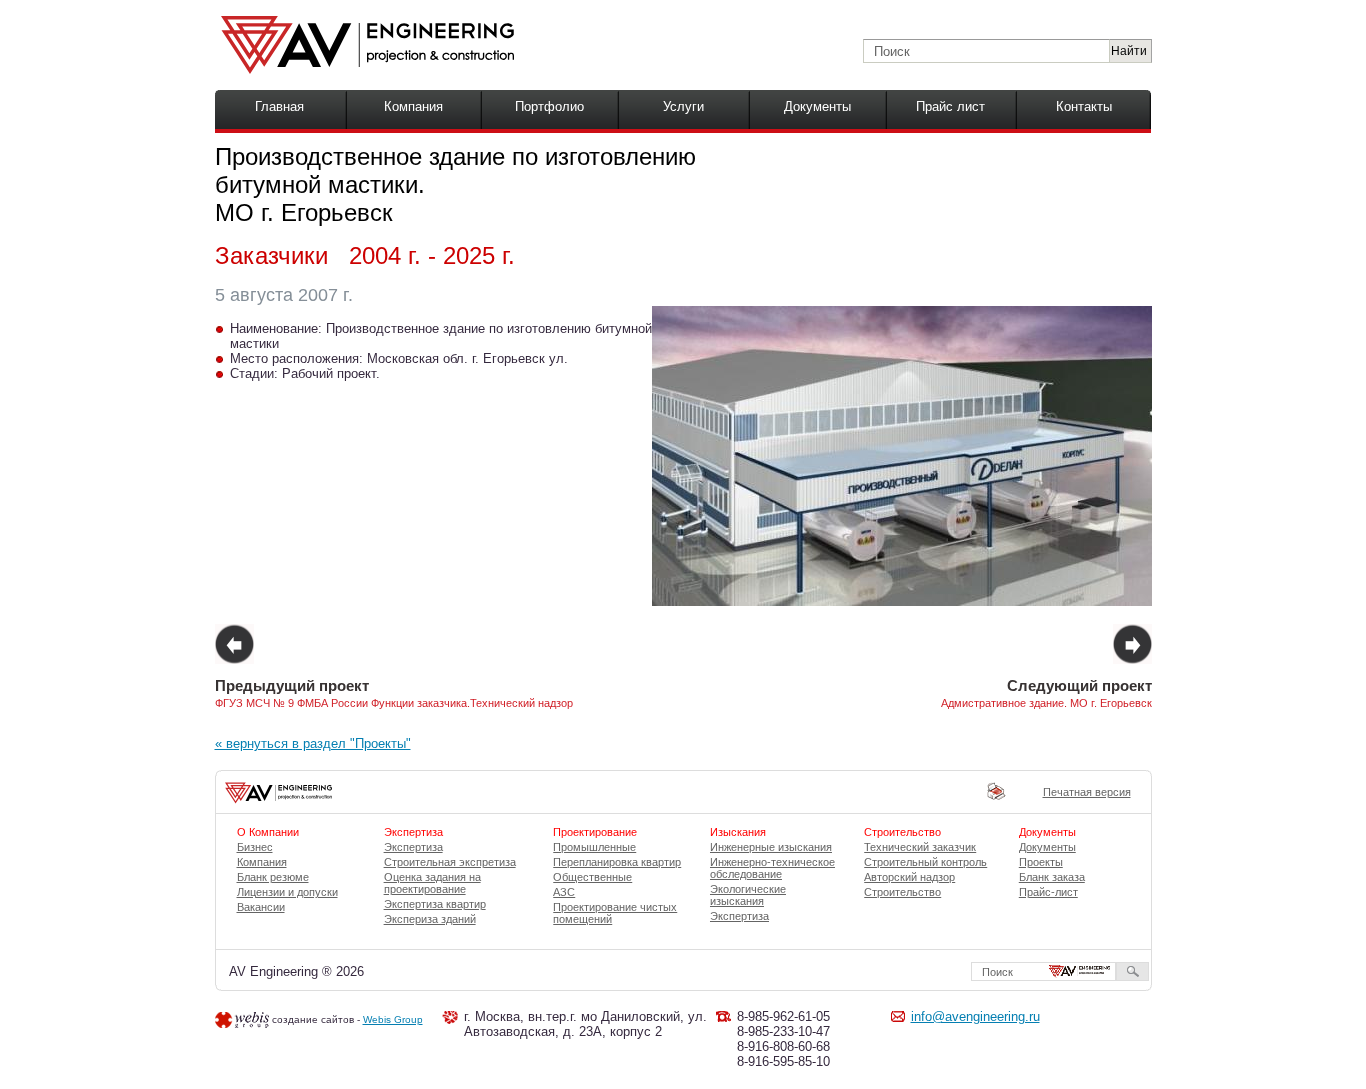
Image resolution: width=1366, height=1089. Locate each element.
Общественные (592, 877)
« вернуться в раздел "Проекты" (313, 743)
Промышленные (594, 847)
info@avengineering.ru (975, 1016)
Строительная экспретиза (450, 862)
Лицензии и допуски (287, 892)
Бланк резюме (273, 877)
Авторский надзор (909, 877)
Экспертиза (413, 847)
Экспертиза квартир (435, 904)
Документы (817, 106)
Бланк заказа (1052, 877)
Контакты (1084, 106)
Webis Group (393, 1019)
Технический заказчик (920, 847)
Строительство (902, 892)
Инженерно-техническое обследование (772, 868)
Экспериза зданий (430, 919)
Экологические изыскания (748, 895)
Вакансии (261, 907)
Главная (279, 106)
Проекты (1041, 862)
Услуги (683, 106)
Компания (413, 106)
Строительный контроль (925, 862)
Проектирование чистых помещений (615, 913)
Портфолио (549, 106)
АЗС (564, 892)
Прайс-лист (1048, 892)
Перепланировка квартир (617, 862)
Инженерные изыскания (771, 847)
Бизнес (255, 847)
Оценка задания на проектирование (432, 883)
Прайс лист (950, 106)
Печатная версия (1087, 792)
